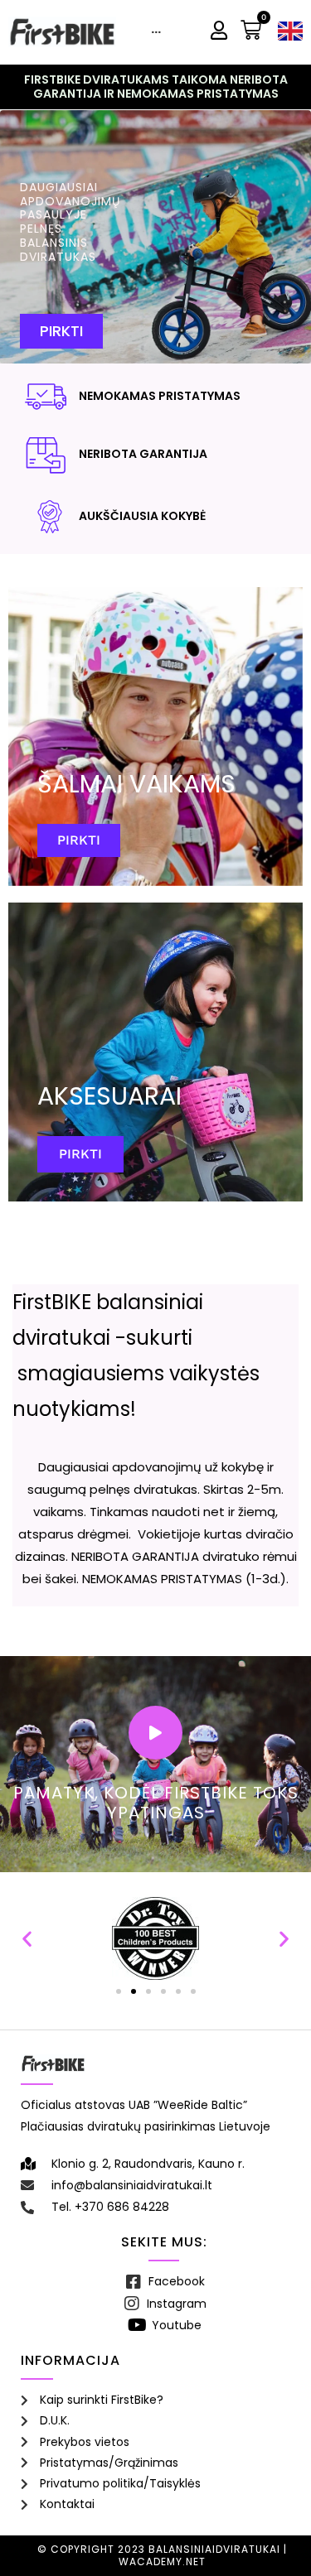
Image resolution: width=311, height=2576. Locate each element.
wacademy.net (162, 2562)
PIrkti (79, 840)
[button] (27, 1939)
